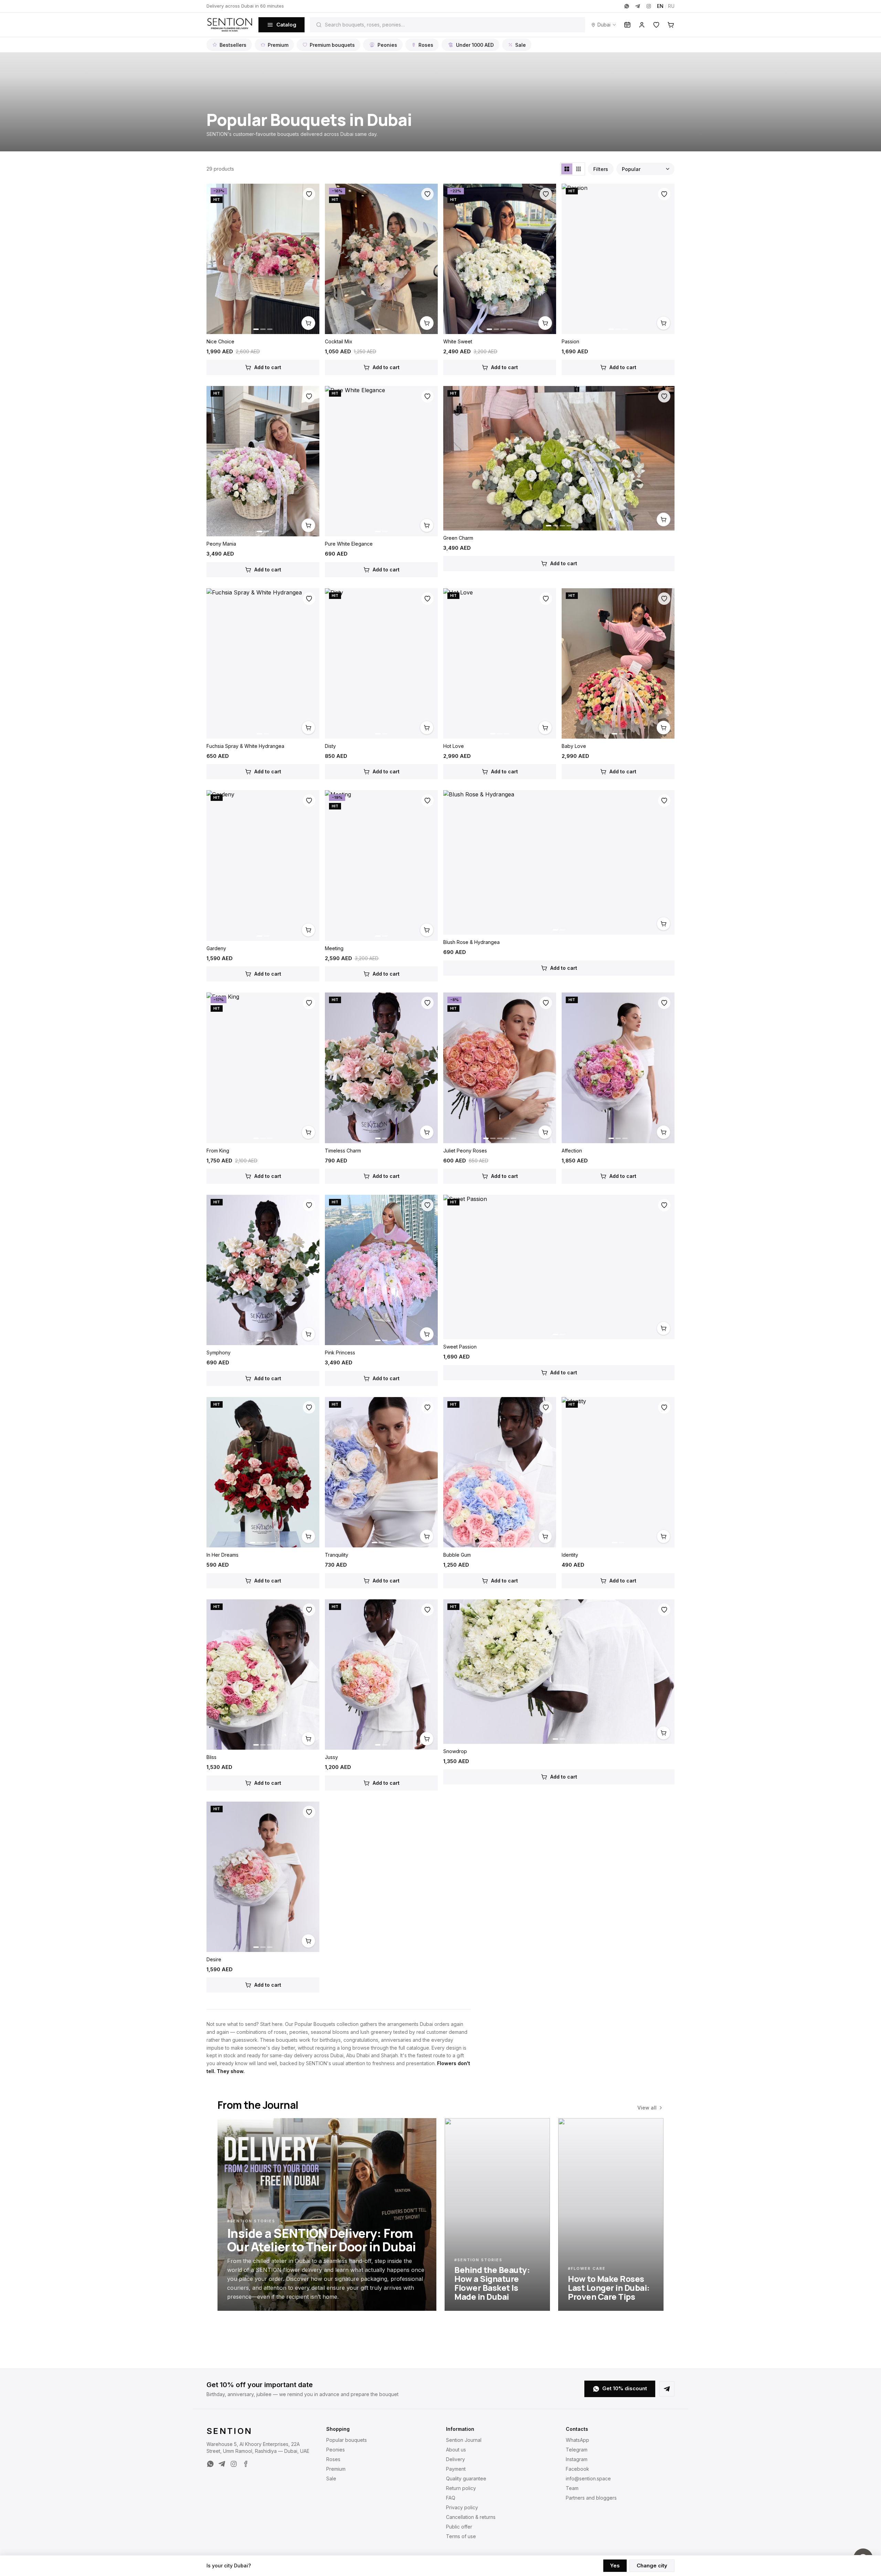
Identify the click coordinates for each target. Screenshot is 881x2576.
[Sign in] (642, 25)
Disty (330, 746)
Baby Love (574, 746)
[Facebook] (245, 2464)
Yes (615, 2566)
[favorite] (309, 194)
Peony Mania (221, 544)
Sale (521, 45)
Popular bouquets (347, 2440)
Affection (572, 1151)
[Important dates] (627, 25)
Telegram (577, 2450)
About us (456, 2450)
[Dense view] (579, 169)
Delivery (455, 2459)
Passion (570, 341)
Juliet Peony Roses (465, 1151)
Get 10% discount (625, 2388)
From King (218, 1151)
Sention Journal (464, 2440)
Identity (570, 1555)
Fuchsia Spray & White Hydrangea (245, 746)
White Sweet (458, 341)
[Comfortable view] (567, 169)
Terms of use (461, 2536)
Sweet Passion (460, 1347)
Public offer (459, 2527)
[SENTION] (230, 25)
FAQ (451, 2498)
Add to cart (268, 367)
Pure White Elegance (349, 544)
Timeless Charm (343, 1151)
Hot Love (454, 746)
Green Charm (458, 538)
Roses (426, 45)
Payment (456, 2469)
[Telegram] (638, 6)
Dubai (604, 25)
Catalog (286, 25)
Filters (601, 169)
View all (647, 2108)
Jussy (331, 1757)
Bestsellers (233, 45)
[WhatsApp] (627, 6)
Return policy (461, 2488)
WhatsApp (577, 2440)
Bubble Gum (457, 1555)
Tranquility (337, 1555)
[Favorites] (656, 25)
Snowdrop (455, 1751)
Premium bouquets (332, 45)
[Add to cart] (308, 323)
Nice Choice (220, 341)
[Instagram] (649, 6)
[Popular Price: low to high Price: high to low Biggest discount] (645, 169)
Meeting (334, 948)
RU (671, 6)
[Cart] (671, 25)
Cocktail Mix (339, 341)
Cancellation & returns (471, 2517)
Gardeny (216, 948)
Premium (278, 45)
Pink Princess (340, 1353)
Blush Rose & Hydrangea (471, 942)
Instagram (577, 2459)
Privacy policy (462, 2507)
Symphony (219, 1353)
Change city (652, 2566)
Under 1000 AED (475, 45)
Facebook (577, 2469)
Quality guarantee (466, 2478)
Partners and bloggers (591, 2498)
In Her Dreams (222, 1555)
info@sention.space (588, 2478)
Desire (214, 1959)
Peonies (387, 45)
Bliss (211, 1757)
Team (572, 2488)
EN (660, 6)
